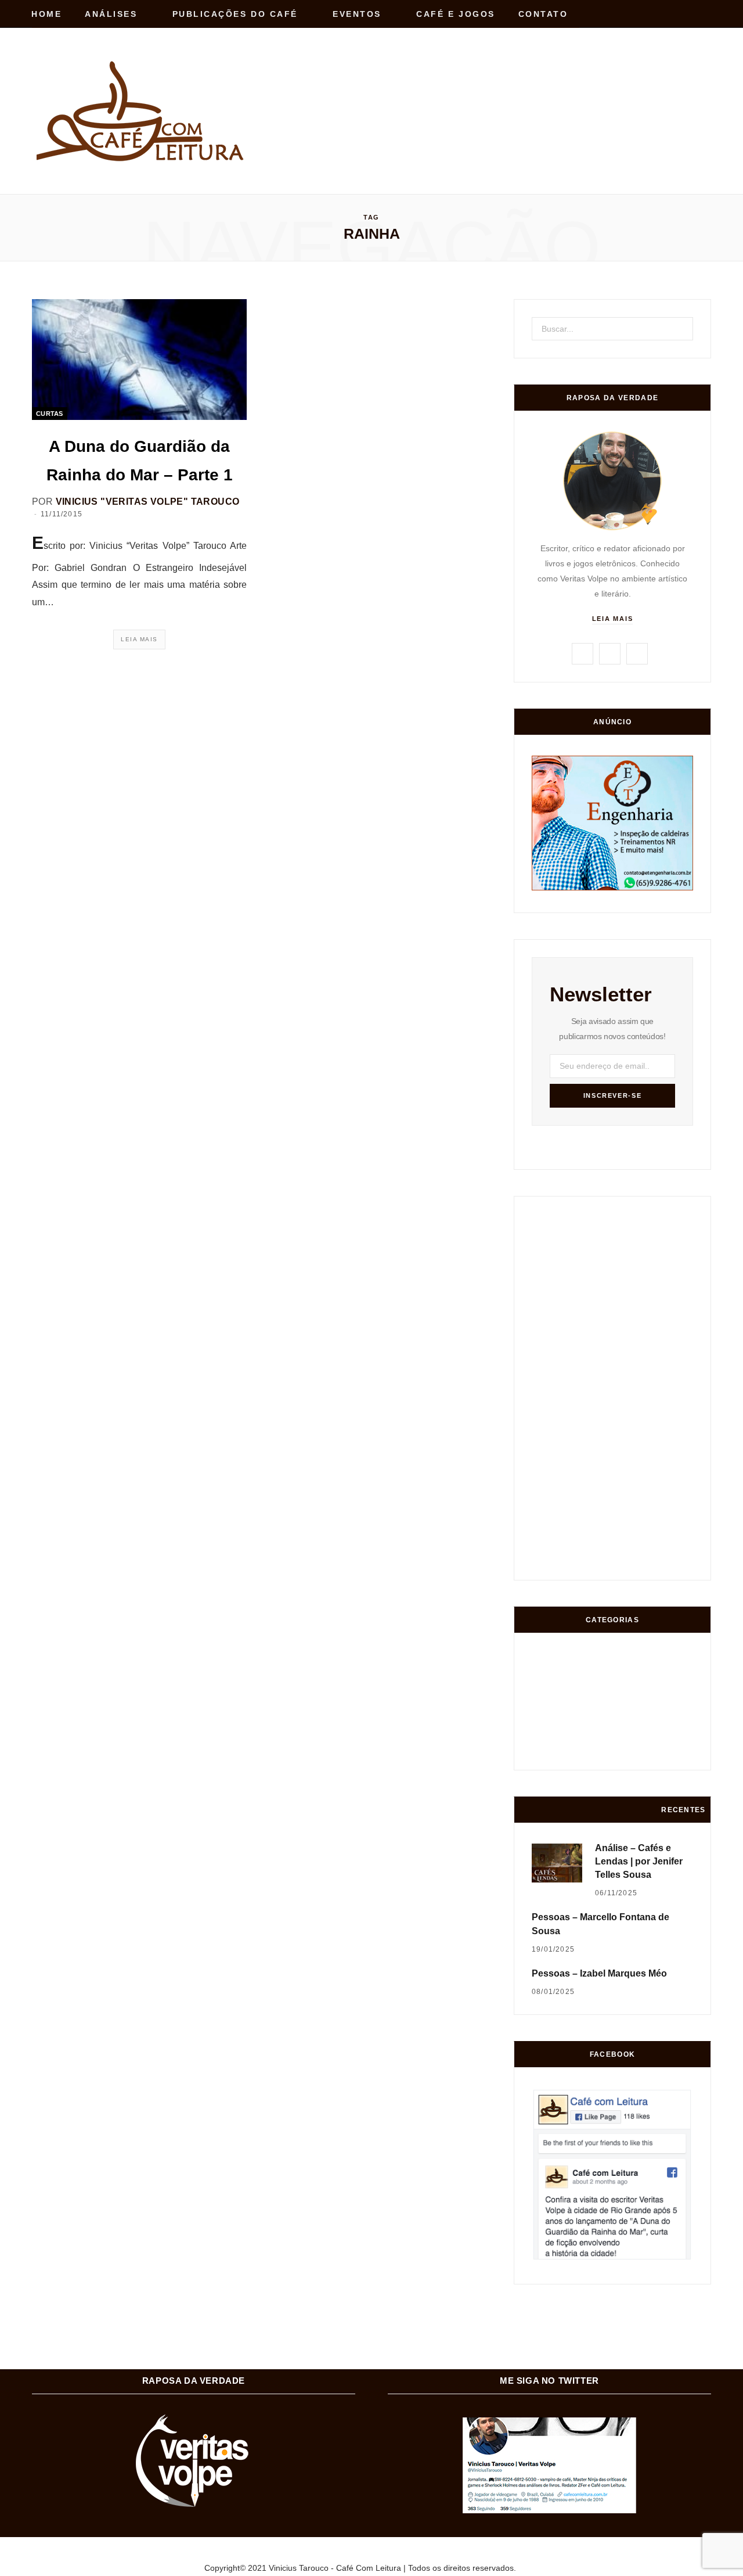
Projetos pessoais (592, 1753)
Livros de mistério (548, 1707)
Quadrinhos (635, 1707)
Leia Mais (139, 639)
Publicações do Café (235, 14)
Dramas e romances (591, 1707)
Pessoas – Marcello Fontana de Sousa (600, 1924)
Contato (543, 14)
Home (46, 14)
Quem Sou (635, 1753)
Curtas (50, 414)
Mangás (678, 1707)
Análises (111, 14)
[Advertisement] (500, 86)
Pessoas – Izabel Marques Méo (599, 1973)
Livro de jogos (678, 1751)
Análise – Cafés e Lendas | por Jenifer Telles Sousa (639, 1861)
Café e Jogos (455, 14)
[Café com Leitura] (142, 111)
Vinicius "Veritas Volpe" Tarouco (148, 502)
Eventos (357, 14)
